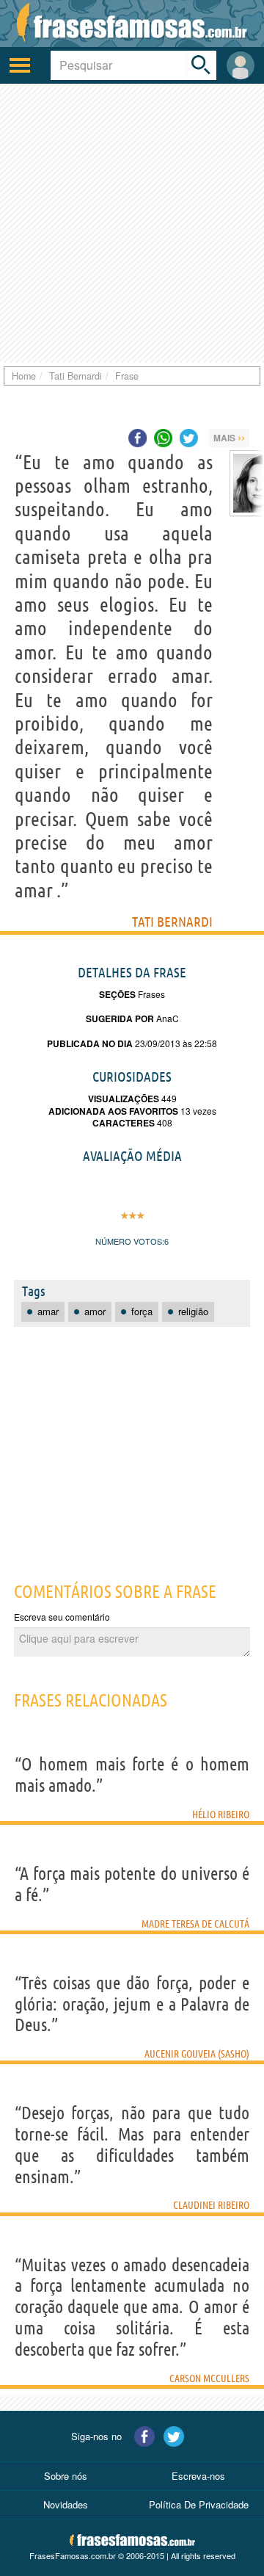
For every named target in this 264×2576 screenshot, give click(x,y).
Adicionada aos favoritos (113, 1111)
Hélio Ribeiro (221, 1815)
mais (229, 437)
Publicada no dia (90, 1043)
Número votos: (130, 1241)
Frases (150, 994)
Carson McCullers (209, 2378)
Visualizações (124, 1099)
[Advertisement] (132, 223)
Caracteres (124, 1123)
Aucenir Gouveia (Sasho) (197, 2054)
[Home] (132, 23)
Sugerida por (120, 1019)
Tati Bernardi (172, 922)
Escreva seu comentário (62, 1617)
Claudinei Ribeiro (211, 2205)
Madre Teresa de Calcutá (195, 1924)
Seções (117, 994)
